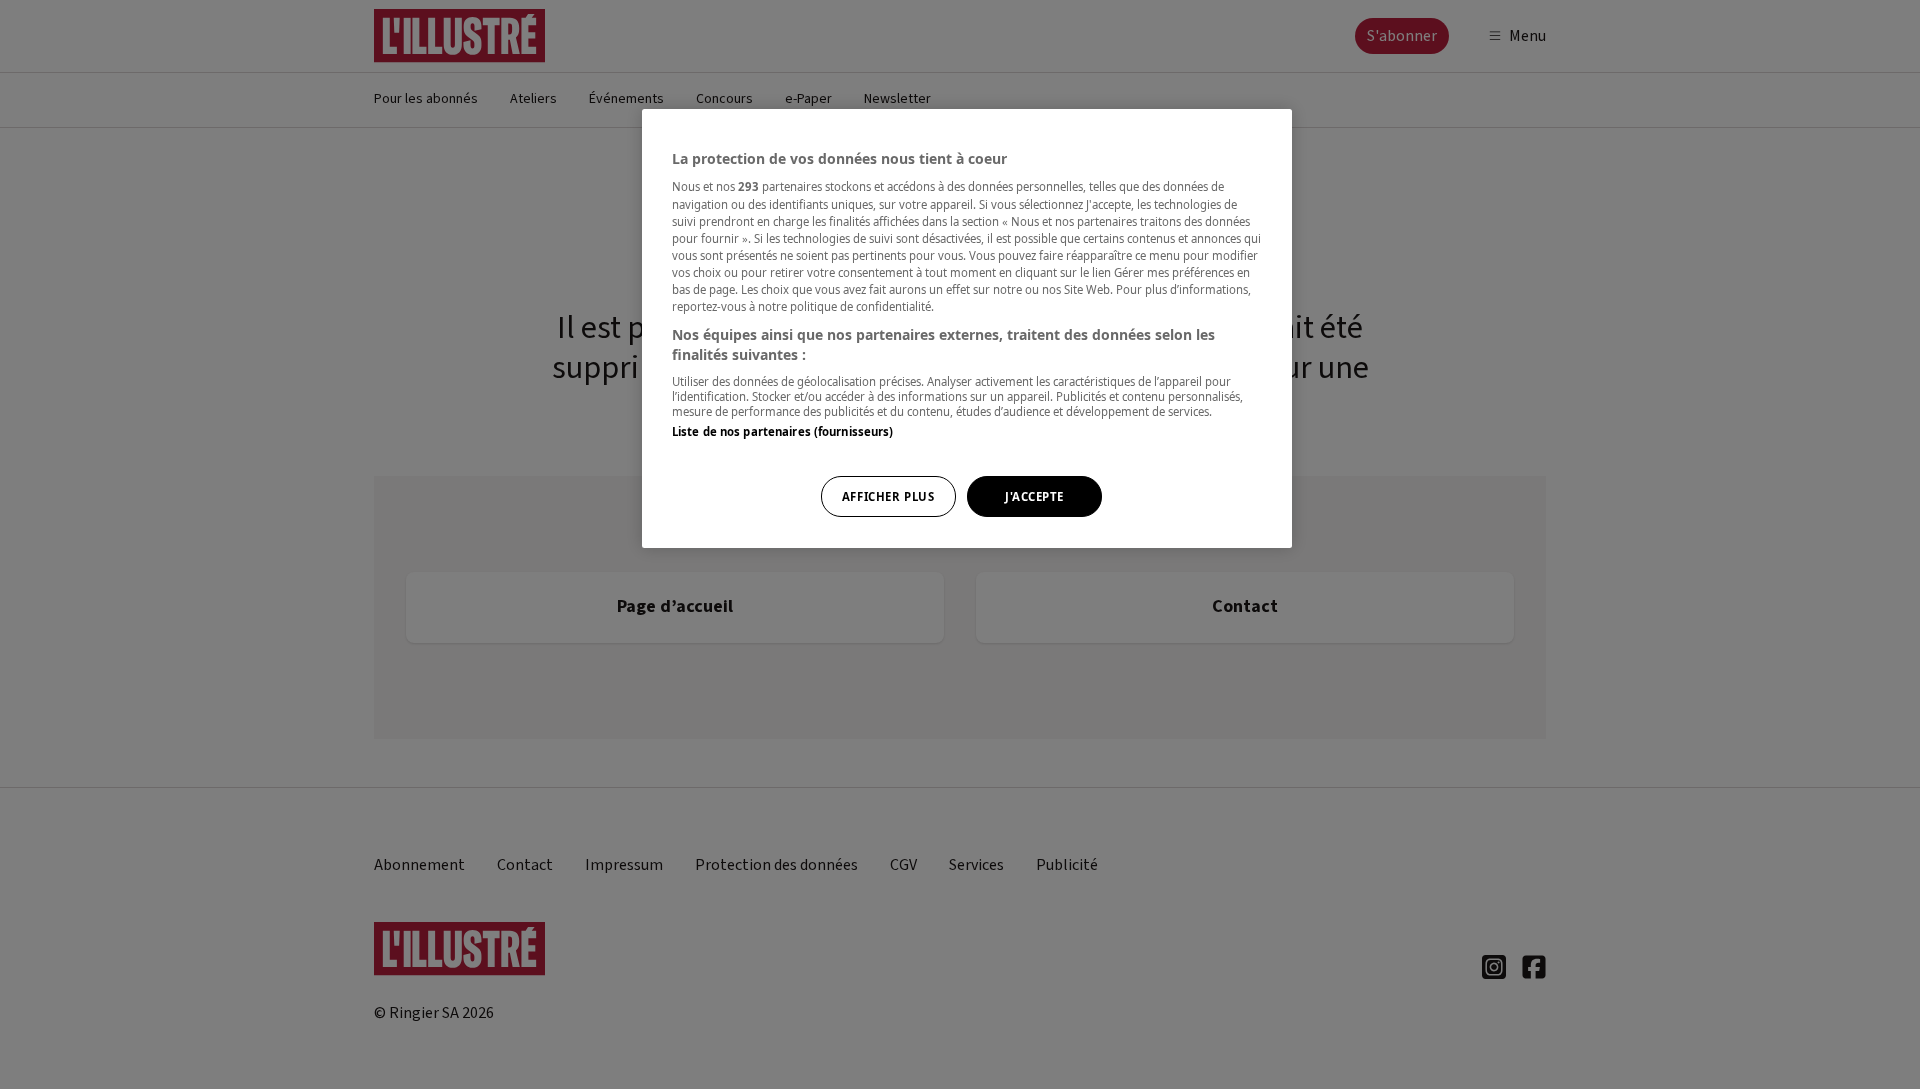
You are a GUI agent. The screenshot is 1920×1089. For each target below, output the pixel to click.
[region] (967, 329)
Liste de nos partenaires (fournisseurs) (782, 431)
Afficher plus (888, 496)
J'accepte (1034, 496)
